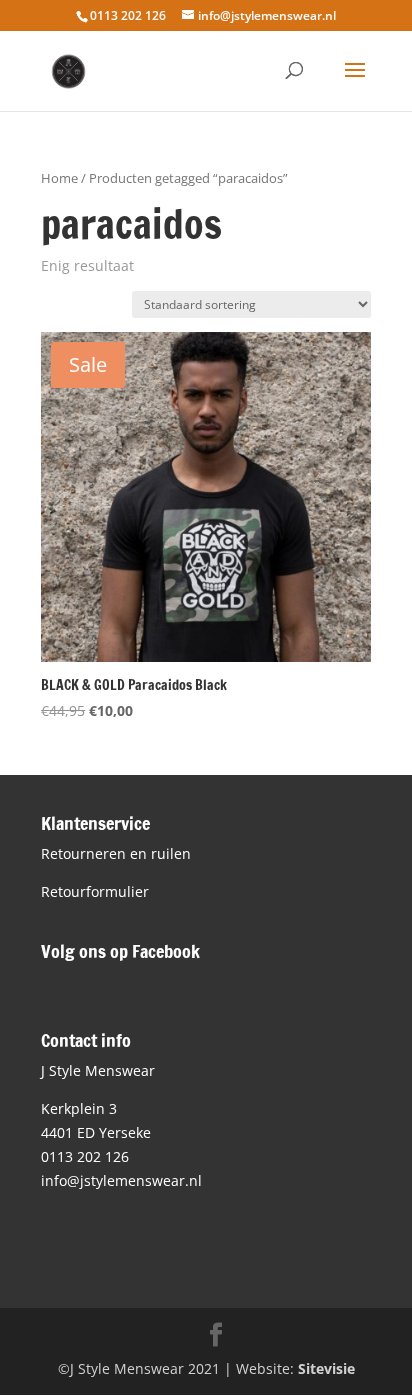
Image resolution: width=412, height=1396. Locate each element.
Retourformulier (95, 891)
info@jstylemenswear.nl (121, 1180)
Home (59, 178)
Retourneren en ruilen (116, 853)
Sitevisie (326, 1368)
